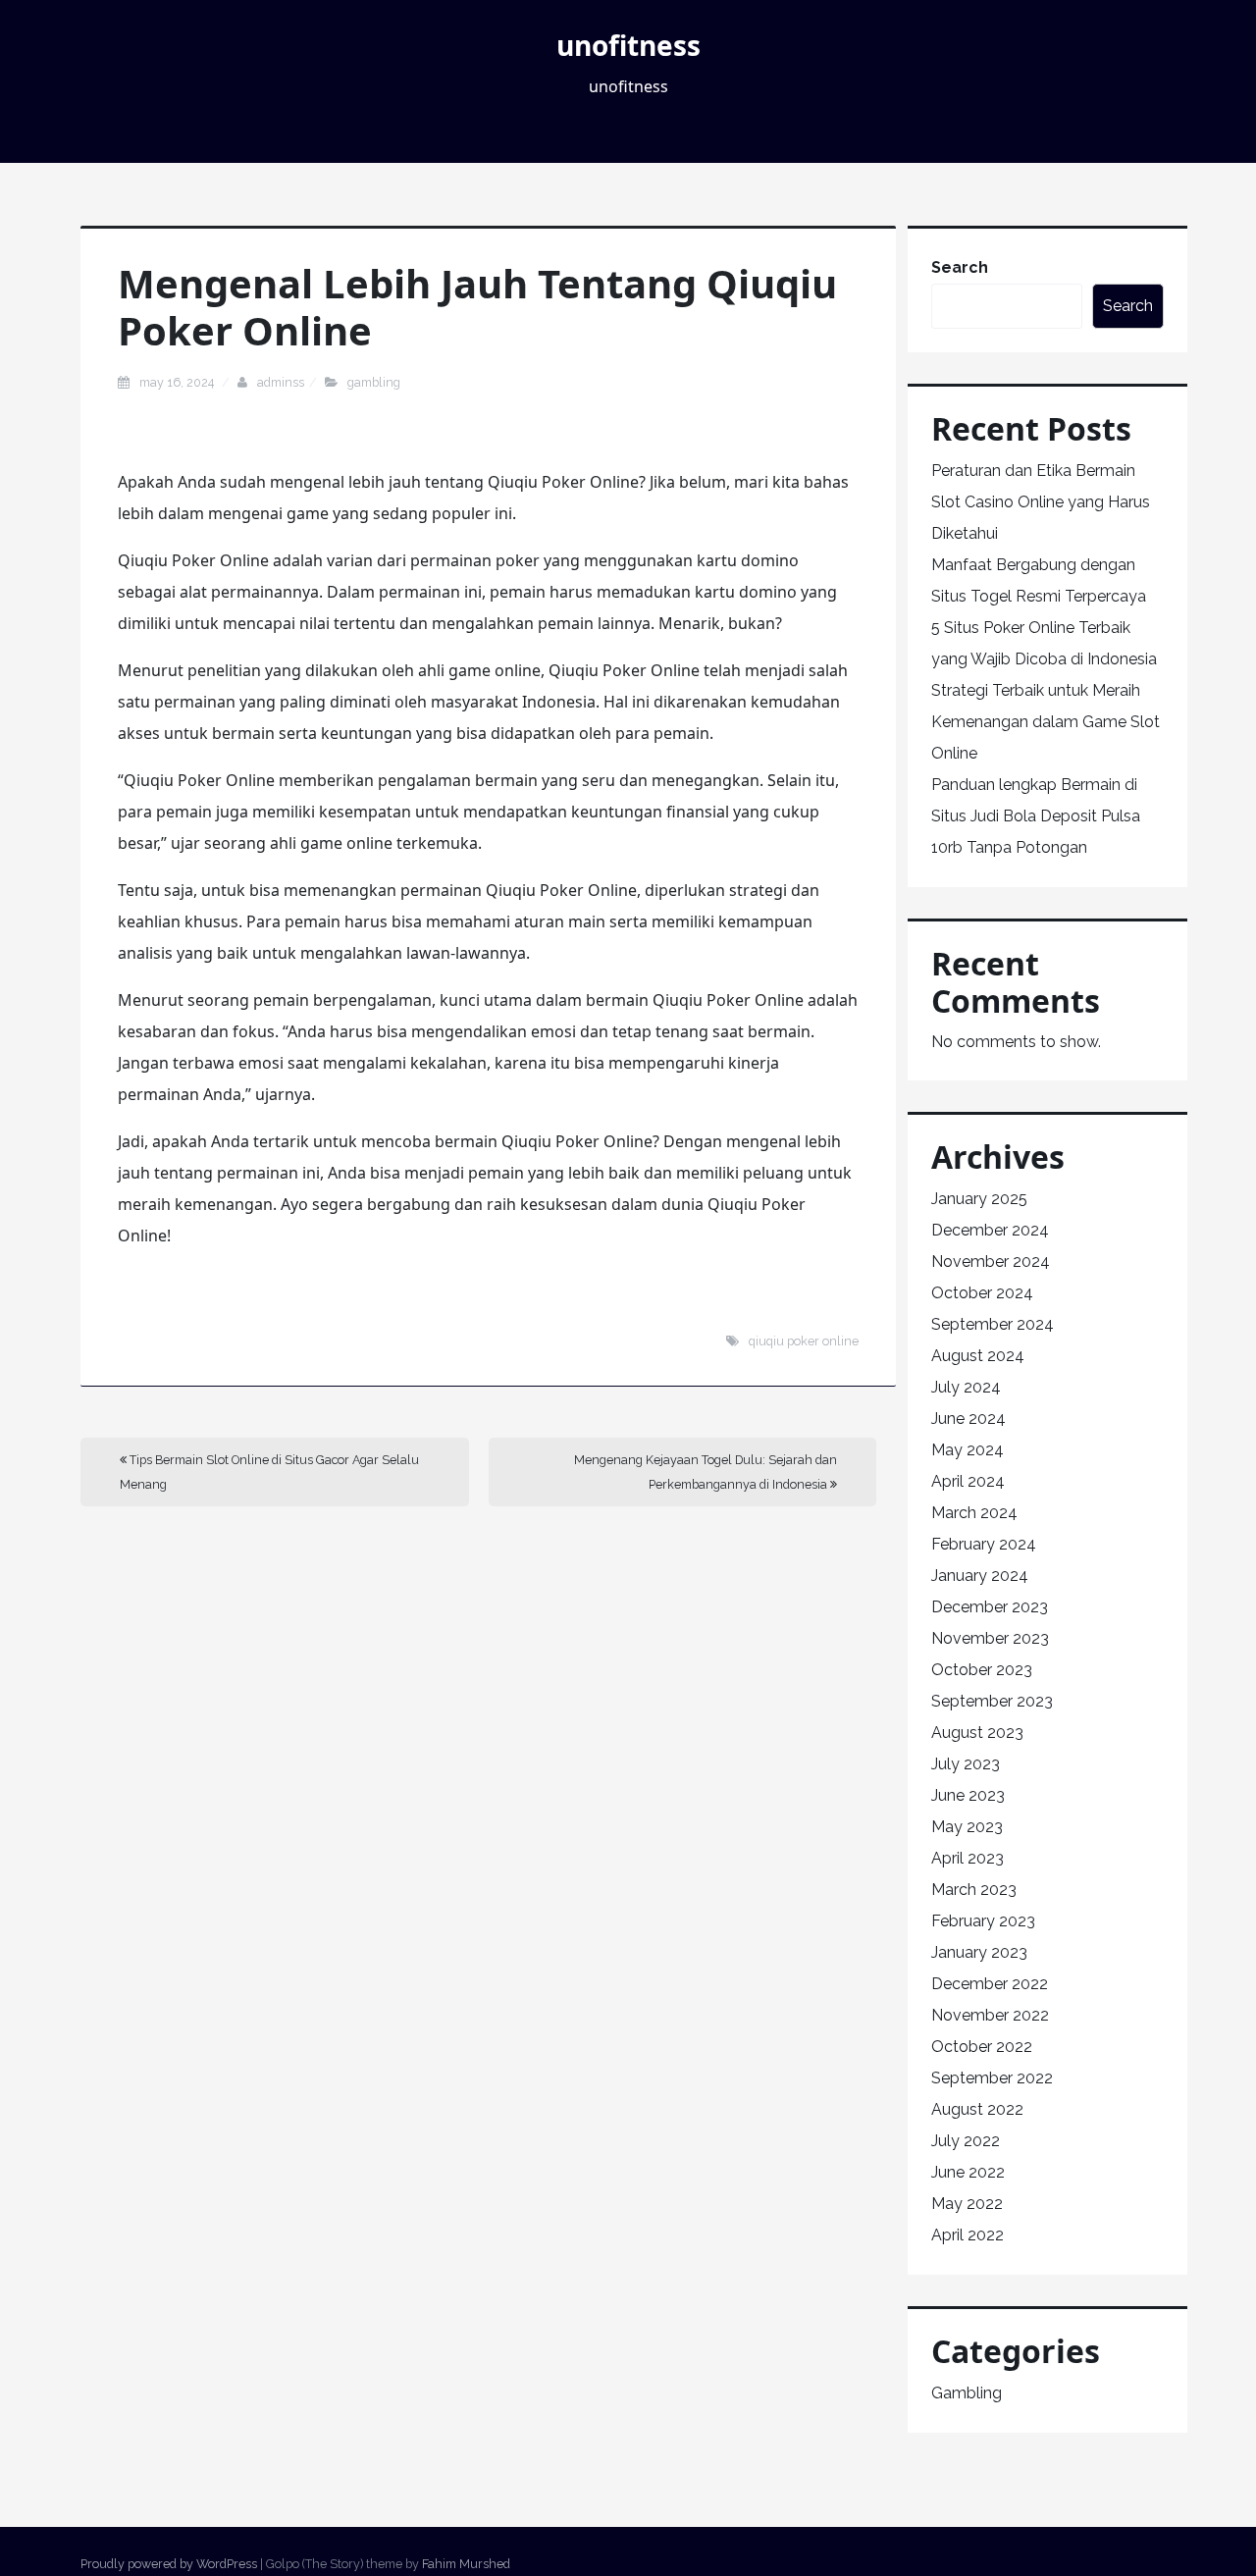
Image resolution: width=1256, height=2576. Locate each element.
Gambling (374, 382)
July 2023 (966, 1764)
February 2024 (984, 1544)
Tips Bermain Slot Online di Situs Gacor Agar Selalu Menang (269, 1472)
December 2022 (990, 1984)
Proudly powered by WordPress (169, 2564)
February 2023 (983, 1921)
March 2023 (974, 1890)
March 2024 (974, 1513)
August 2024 (978, 1356)
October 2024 (982, 1293)
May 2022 (967, 2204)
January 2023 (979, 1952)
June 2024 (968, 1419)
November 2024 (991, 1262)
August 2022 (977, 2109)
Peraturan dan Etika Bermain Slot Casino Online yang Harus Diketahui (1041, 502)
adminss (281, 382)
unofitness (628, 45)
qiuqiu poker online (804, 1341)
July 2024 (966, 1387)
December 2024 (990, 1230)
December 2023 (990, 1607)
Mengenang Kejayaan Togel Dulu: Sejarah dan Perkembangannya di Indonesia (706, 1472)
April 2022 (968, 2235)
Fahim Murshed (466, 2564)
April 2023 (968, 1858)
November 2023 (990, 1638)
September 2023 (992, 1701)
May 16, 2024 (178, 382)
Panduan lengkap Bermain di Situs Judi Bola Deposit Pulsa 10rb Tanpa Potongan (1036, 816)
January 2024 (980, 1576)
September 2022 (992, 2078)
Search (960, 267)
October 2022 (982, 2047)
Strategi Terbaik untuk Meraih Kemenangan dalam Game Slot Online (1046, 722)
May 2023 (967, 1827)
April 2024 (968, 1481)
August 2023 (977, 1733)
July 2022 (966, 2141)
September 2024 (993, 1324)
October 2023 (982, 1670)
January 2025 (979, 1199)
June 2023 (968, 1795)
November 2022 (990, 2015)
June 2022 (968, 2172)
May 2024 (968, 1450)
